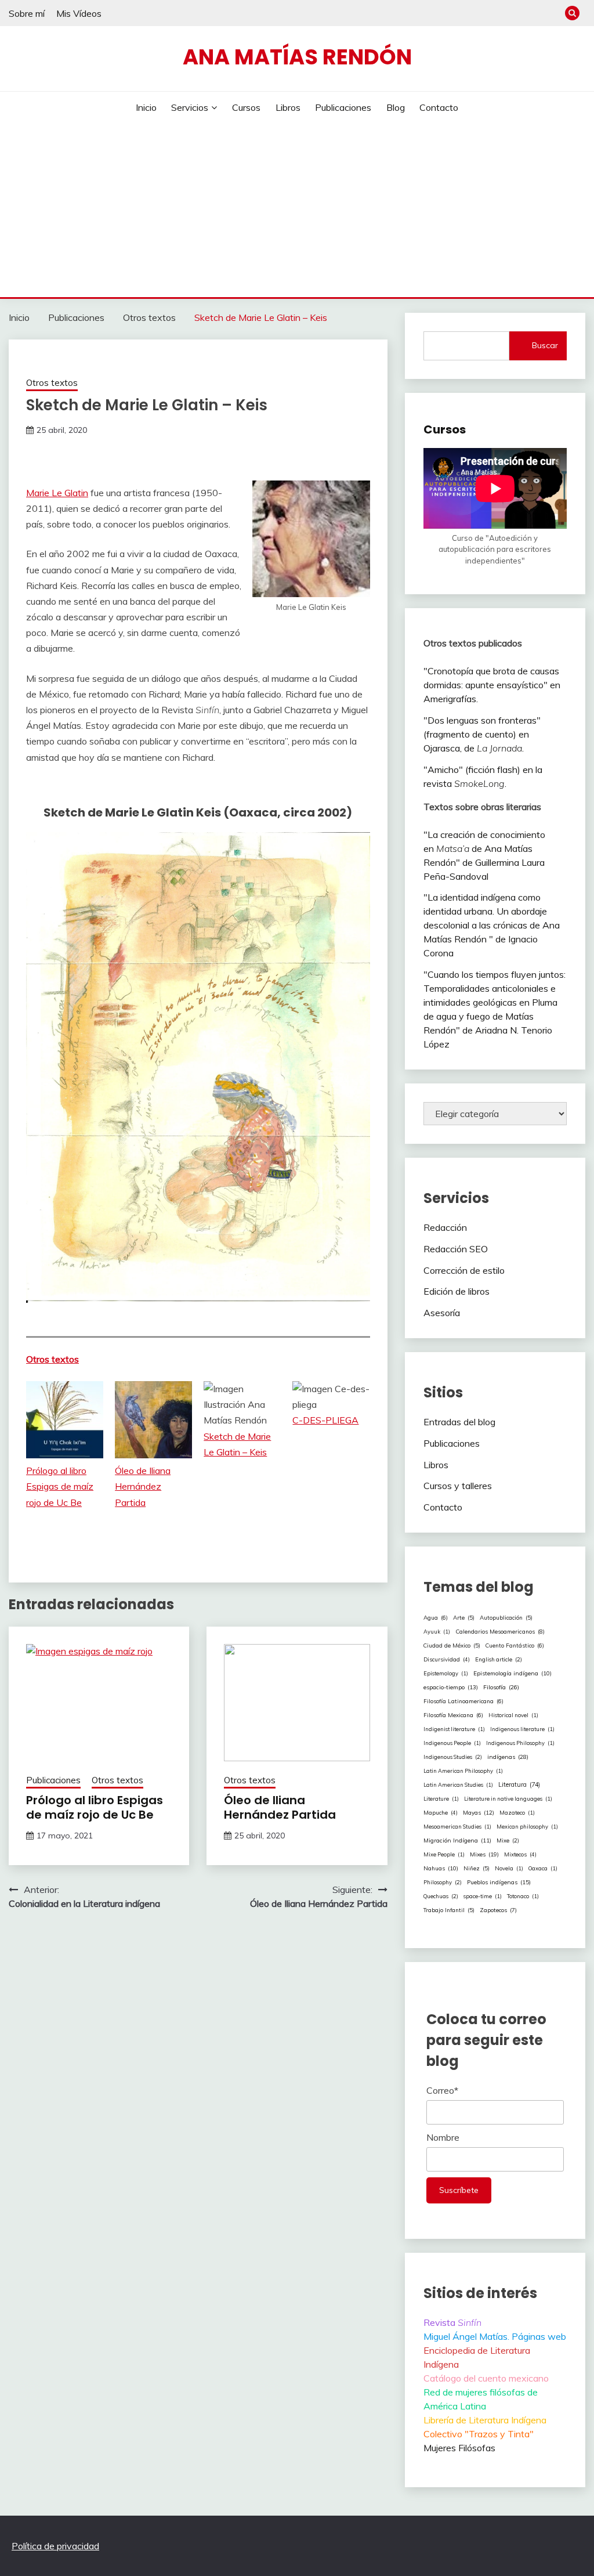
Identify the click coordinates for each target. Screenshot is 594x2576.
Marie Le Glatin (57, 493)
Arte (464, 1617)
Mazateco (517, 1813)
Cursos (246, 107)
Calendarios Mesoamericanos (500, 1631)
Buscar (545, 345)
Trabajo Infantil (449, 1910)
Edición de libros (457, 1291)
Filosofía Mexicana (453, 1715)
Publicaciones (343, 107)
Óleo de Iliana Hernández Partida (143, 1486)
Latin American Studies (458, 1785)
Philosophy (443, 1882)
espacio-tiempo (451, 1687)
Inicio (146, 107)
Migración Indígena (457, 1840)
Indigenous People (452, 1743)
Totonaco (523, 1896)
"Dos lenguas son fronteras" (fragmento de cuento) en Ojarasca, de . (482, 734)
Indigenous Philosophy (520, 1743)
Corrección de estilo (464, 1270)
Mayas (479, 1813)
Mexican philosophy (527, 1827)
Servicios (190, 107)
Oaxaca (543, 1868)
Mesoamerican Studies (457, 1827)
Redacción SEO (456, 1249)
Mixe (508, 1840)
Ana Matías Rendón (297, 57)
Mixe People (444, 1854)
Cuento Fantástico (515, 1645)
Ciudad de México (452, 1645)
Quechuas (441, 1896)
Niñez (477, 1868)
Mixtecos (520, 1854)
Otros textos (52, 383)
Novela (509, 1868)
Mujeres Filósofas (459, 2448)
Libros (288, 107)
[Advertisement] (297, 210)
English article (499, 1659)
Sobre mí (27, 13)
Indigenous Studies (453, 1757)
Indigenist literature (454, 1729)
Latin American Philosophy (463, 1771)
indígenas (508, 1757)
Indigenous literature (522, 1729)
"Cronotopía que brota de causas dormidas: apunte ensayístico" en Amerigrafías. (492, 685)
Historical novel (513, 1715)
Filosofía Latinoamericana (463, 1701)
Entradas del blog (459, 1422)
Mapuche (441, 1812)
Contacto (439, 107)
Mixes (484, 1854)
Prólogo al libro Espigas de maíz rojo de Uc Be (60, 1486)
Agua (436, 1617)
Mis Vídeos (79, 13)
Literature (441, 1799)
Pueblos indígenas (499, 1882)
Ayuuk (437, 1632)
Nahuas (441, 1868)
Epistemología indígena (512, 1673)
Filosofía (501, 1687)
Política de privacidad (55, 2546)
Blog (396, 107)
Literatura (519, 1784)
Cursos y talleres (458, 1486)
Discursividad (447, 1659)
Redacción (445, 1227)
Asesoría (442, 1313)
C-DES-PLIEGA (325, 1420)
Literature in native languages (508, 1799)
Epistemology (446, 1673)
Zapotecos (498, 1910)
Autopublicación (506, 1617)
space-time (483, 1896)
